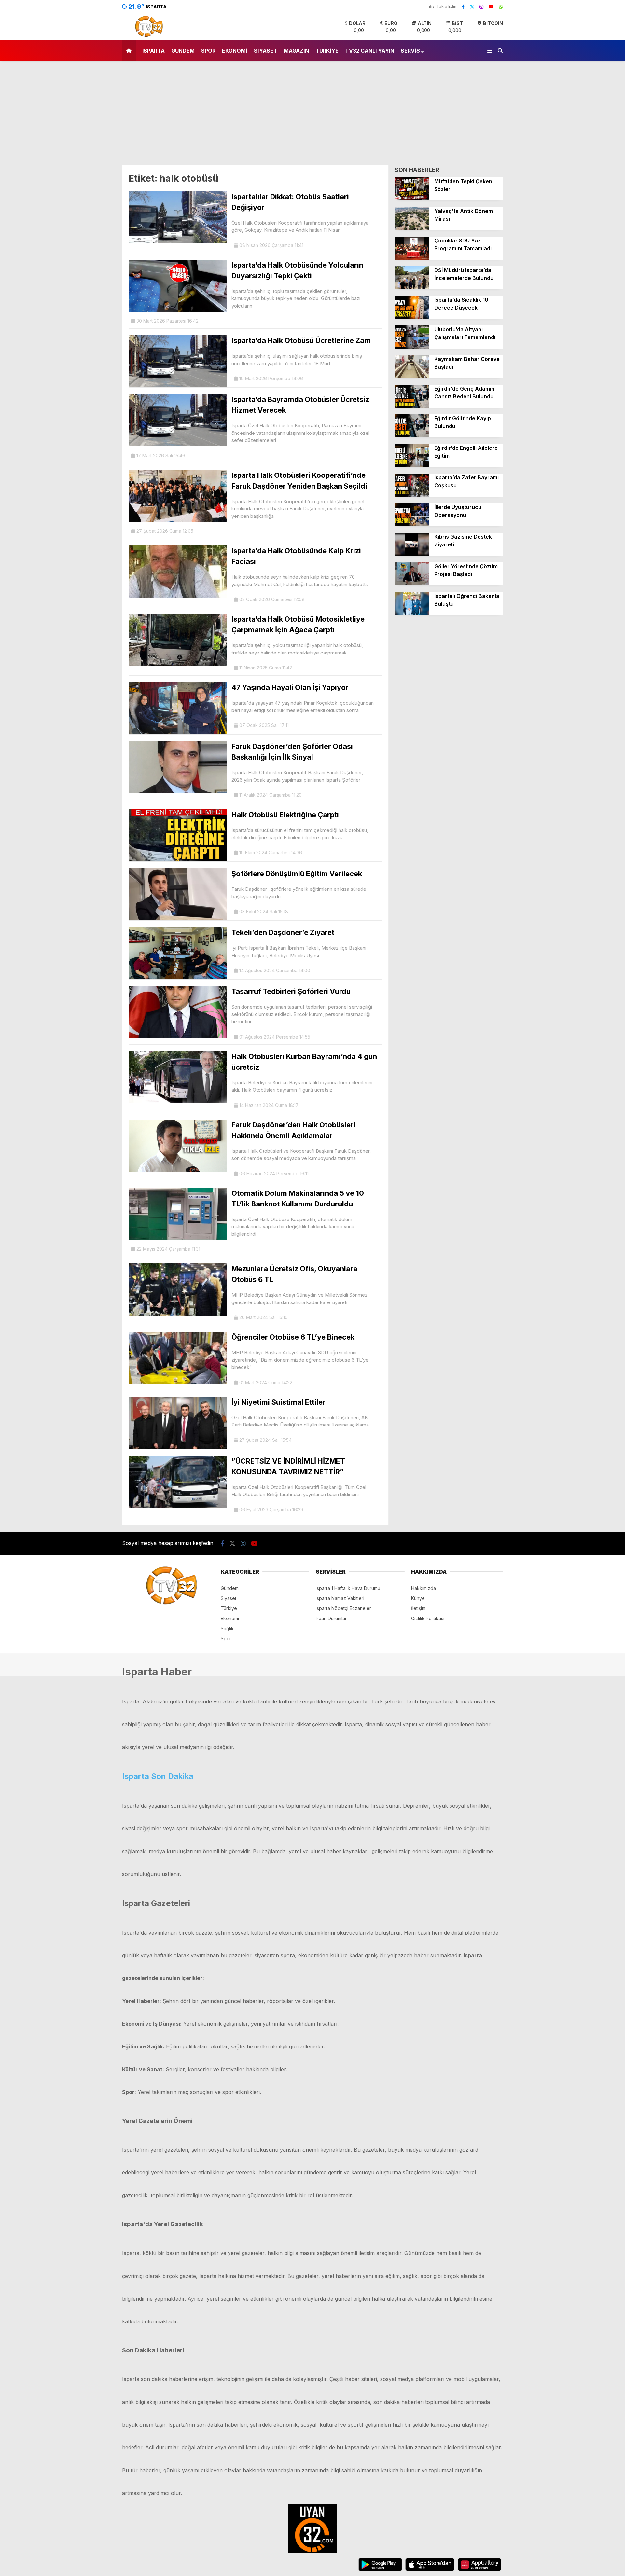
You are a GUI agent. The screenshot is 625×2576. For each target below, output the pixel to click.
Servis (410, 51)
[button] (130, 51)
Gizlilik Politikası (428, 1618)
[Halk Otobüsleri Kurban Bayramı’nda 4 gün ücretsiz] (178, 1102)
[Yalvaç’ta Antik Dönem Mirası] (412, 228)
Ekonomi (235, 51)
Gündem (183, 51)
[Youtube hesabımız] (491, 7)
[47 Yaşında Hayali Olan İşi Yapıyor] (178, 732)
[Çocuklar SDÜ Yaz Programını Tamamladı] (412, 258)
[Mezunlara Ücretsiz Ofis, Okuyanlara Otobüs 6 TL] (178, 1314)
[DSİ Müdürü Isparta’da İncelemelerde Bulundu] (412, 288)
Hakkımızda (424, 1588)
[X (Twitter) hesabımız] (472, 7)
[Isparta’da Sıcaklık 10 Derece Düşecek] (412, 317)
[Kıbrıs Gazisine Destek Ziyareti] (412, 554)
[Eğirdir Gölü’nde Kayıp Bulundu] (412, 436)
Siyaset (266, 51)
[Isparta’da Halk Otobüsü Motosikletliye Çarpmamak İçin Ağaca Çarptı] (178, 664)
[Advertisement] (312, 117)
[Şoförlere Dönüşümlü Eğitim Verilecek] (178, 919)
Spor (208, 51)
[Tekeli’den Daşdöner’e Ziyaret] (178, 978)
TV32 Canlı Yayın (370, 51)
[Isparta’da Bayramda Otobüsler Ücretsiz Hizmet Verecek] (178, 444)
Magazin (296, 51)
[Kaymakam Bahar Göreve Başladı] (412, 376)
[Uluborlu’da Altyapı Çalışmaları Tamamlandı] (412, 347)
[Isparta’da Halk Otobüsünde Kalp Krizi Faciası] (178, 596)
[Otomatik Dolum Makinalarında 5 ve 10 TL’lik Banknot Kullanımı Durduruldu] (178, 1238)
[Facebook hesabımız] (463, 7)
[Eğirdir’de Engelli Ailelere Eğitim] (412, 465)
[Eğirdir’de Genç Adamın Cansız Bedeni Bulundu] (412, 406)
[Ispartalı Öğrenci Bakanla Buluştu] (412, 613)
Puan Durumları (332, 1618)
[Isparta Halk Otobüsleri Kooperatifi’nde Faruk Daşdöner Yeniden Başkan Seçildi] (178, 520)
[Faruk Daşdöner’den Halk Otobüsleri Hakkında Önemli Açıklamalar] (178, 1170)
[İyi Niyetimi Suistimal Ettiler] (178, 1447)
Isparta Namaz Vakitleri (340, 1598)
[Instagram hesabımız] (481, 7)
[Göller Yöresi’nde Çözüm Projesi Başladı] (412, 584)
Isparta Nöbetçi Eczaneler (343, 1608)
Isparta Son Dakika (158, 1776)
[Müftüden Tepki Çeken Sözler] (412, 199)
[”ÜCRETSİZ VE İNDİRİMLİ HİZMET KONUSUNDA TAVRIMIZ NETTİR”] (178, 1506)
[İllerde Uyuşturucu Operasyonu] (412, 524)
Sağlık (227, 1628)
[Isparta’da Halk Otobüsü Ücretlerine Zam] (178, 386)
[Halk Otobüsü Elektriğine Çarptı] (178, 860)
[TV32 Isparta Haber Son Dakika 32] (147, 36)
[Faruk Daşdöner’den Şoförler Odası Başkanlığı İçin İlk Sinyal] (178, 791)
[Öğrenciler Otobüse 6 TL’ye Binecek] (178, 1382)
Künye (418, 1598)
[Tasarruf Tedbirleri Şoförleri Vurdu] (178, 1036)
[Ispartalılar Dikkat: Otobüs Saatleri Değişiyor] (178, 242)
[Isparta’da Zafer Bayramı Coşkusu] (412, 495)
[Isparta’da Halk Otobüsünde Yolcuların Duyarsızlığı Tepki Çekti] (178, 310)
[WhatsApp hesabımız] (501, 7)
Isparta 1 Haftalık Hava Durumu (348, 1588)
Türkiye (327, 51)
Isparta (153, 51)
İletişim (418, 1608)
